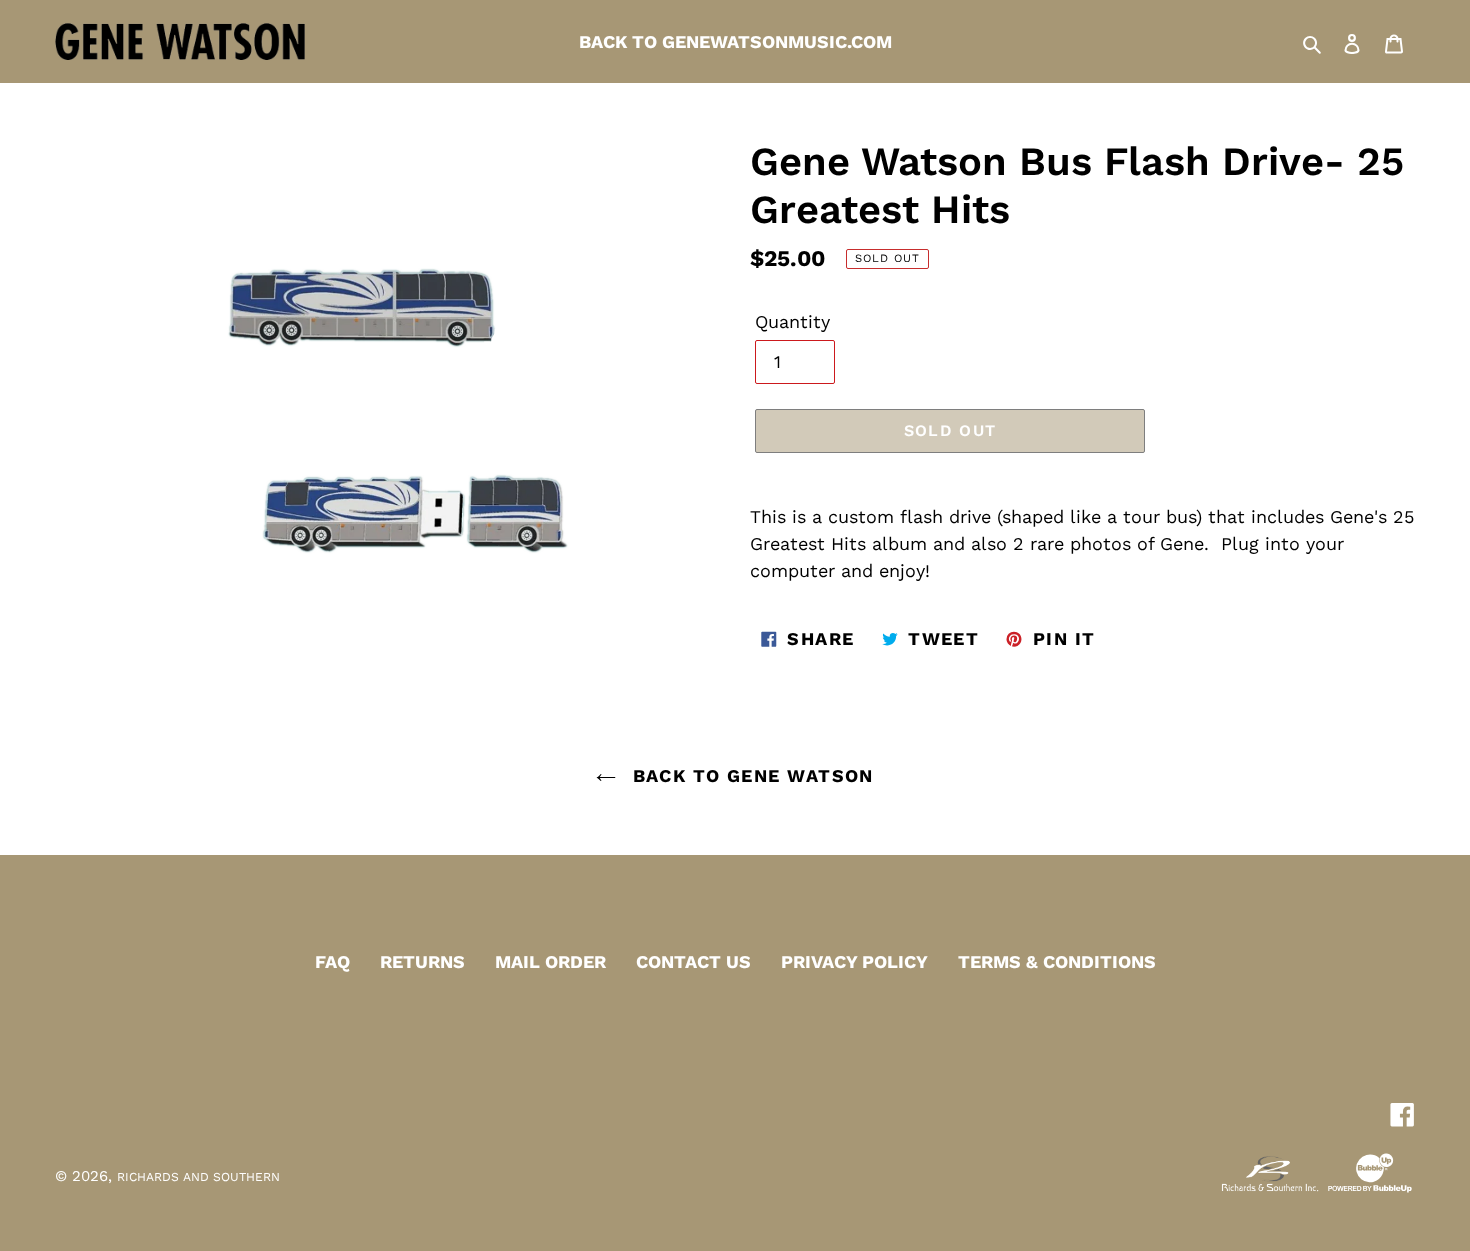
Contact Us (693, 961)
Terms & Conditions (1057, 961)
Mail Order (550, 961)
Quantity (792, 321)
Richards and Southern (198, 1177)
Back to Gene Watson (750, 775)
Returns (422, 961)
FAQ (332, 961)
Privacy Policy (854, 961)
